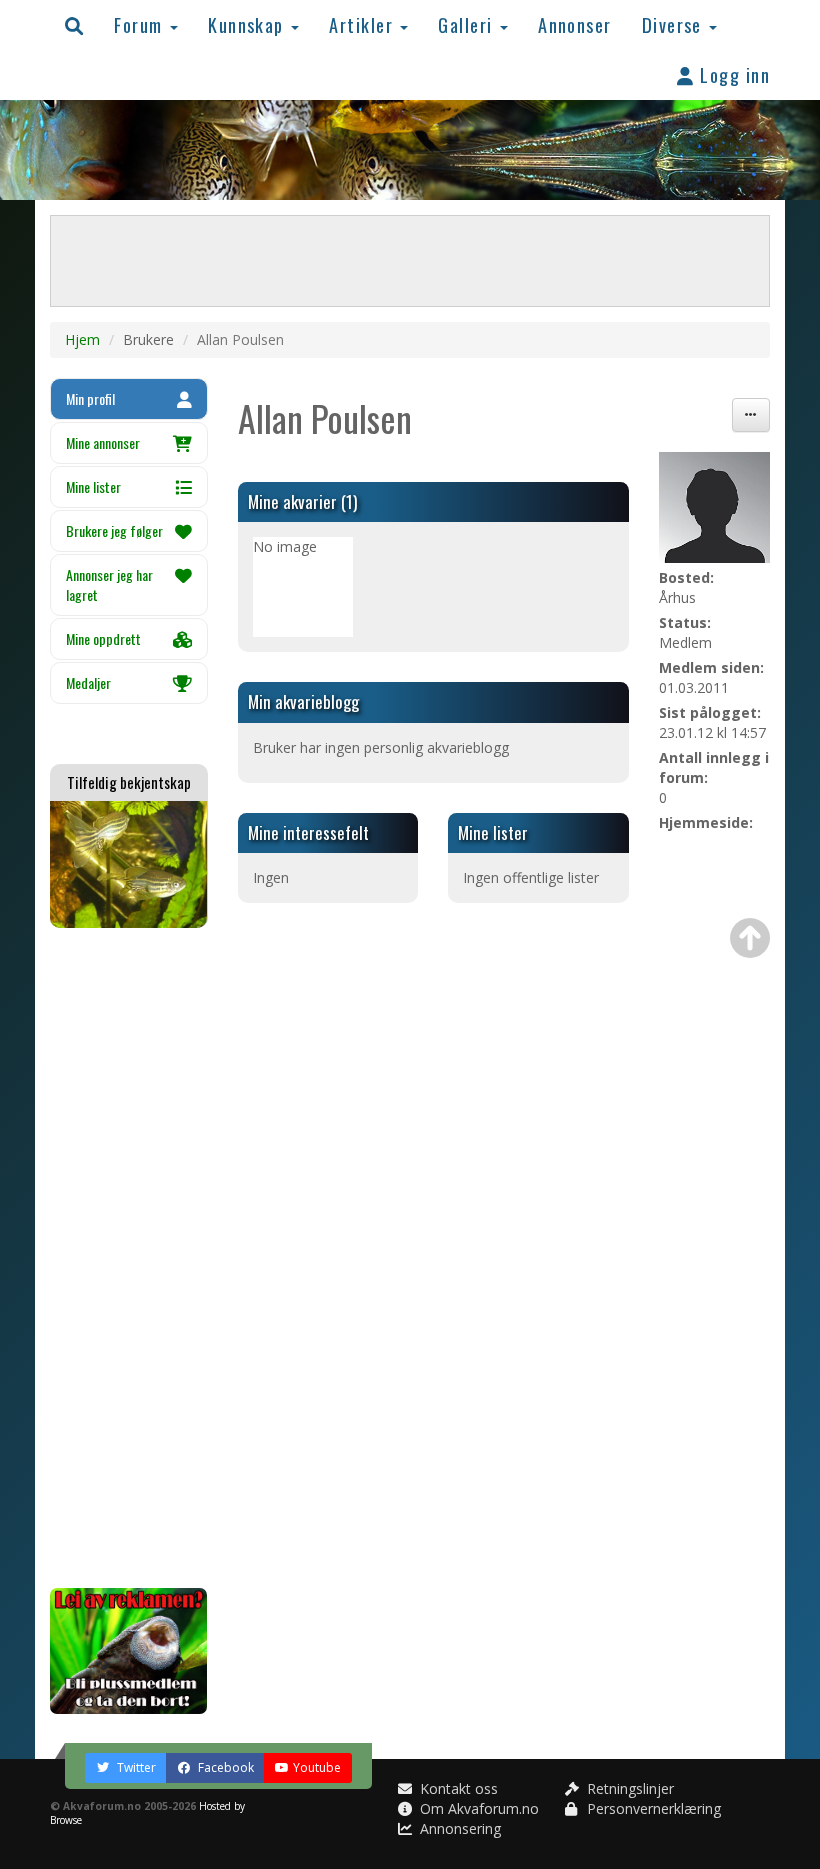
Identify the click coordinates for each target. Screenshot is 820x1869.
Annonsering (458, 1828)
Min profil (90, 398)
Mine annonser (103, 442)
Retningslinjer (628, 1788)
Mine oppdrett (103, 638)
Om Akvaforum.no (477, 1808)
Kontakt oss (457, 1788)
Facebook (224, 1767)
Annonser (575, 24)
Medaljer (88, 682)
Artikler (363, 24)
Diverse (675, 24)
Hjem (82, 339)
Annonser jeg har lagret (109, 584)
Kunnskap (248, 24)
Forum (141, 24)
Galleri (468, 24)
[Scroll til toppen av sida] (750, 938)
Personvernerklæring (652, 1808)
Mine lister (93, 486)
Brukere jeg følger (114, 530)
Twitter (135, 1767)
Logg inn (732, 74)
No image (285, 546)
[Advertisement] (129, 1258)
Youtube (317, 1767)
